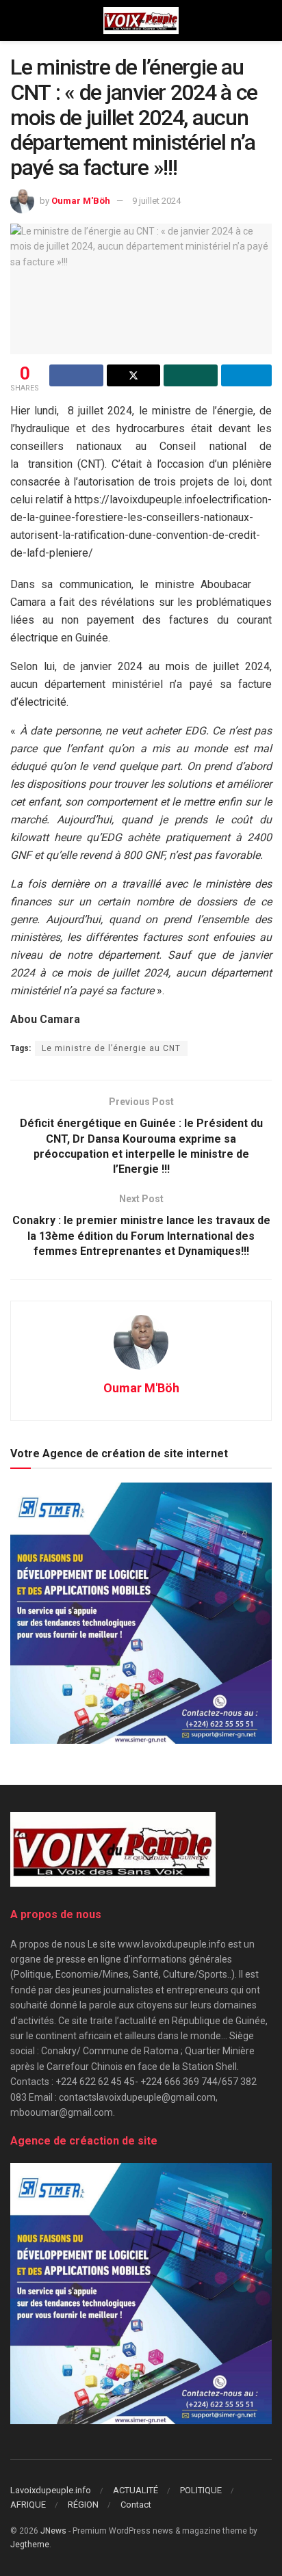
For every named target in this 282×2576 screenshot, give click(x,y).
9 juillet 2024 (156, 201)
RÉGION (83, 2505)
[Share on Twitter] (134, 375)
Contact (136, 2505)
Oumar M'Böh (81, 201)
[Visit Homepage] (141, 21)
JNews (53, 2531)
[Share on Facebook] (76, 375)
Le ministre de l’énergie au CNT (111, 1048)
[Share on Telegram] (247, 375)
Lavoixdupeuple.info (51, 2490)
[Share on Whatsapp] (191, 375)
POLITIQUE (201, 2490)
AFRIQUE (28, 2505)
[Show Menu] (16, 21)
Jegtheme (30, 2545)
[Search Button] (266, 21)
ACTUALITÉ (136, 2490)
